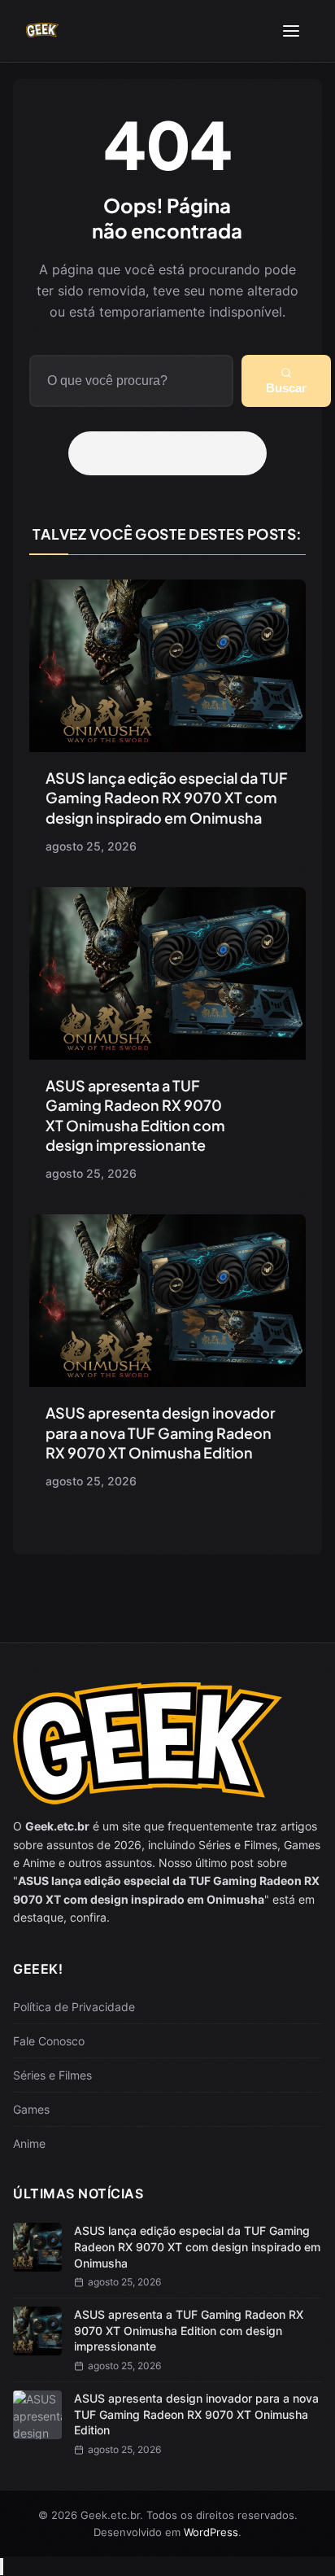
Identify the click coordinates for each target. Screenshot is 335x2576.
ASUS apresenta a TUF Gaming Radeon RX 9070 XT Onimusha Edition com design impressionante (135, 1115)
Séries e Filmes (52, 2075)
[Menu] (291, 31)
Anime (29, 2143)
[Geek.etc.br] (42, 31)
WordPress (211, 2532)
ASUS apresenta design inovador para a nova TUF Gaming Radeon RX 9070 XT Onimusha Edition (161, 1432)
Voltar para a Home (173, 453)
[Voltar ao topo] (2, 2567)
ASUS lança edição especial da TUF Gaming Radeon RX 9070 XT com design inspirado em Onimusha (167, 798)
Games (31, 2109)
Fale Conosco (49, 2041)
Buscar (286, 388)
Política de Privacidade (74, 2007)
